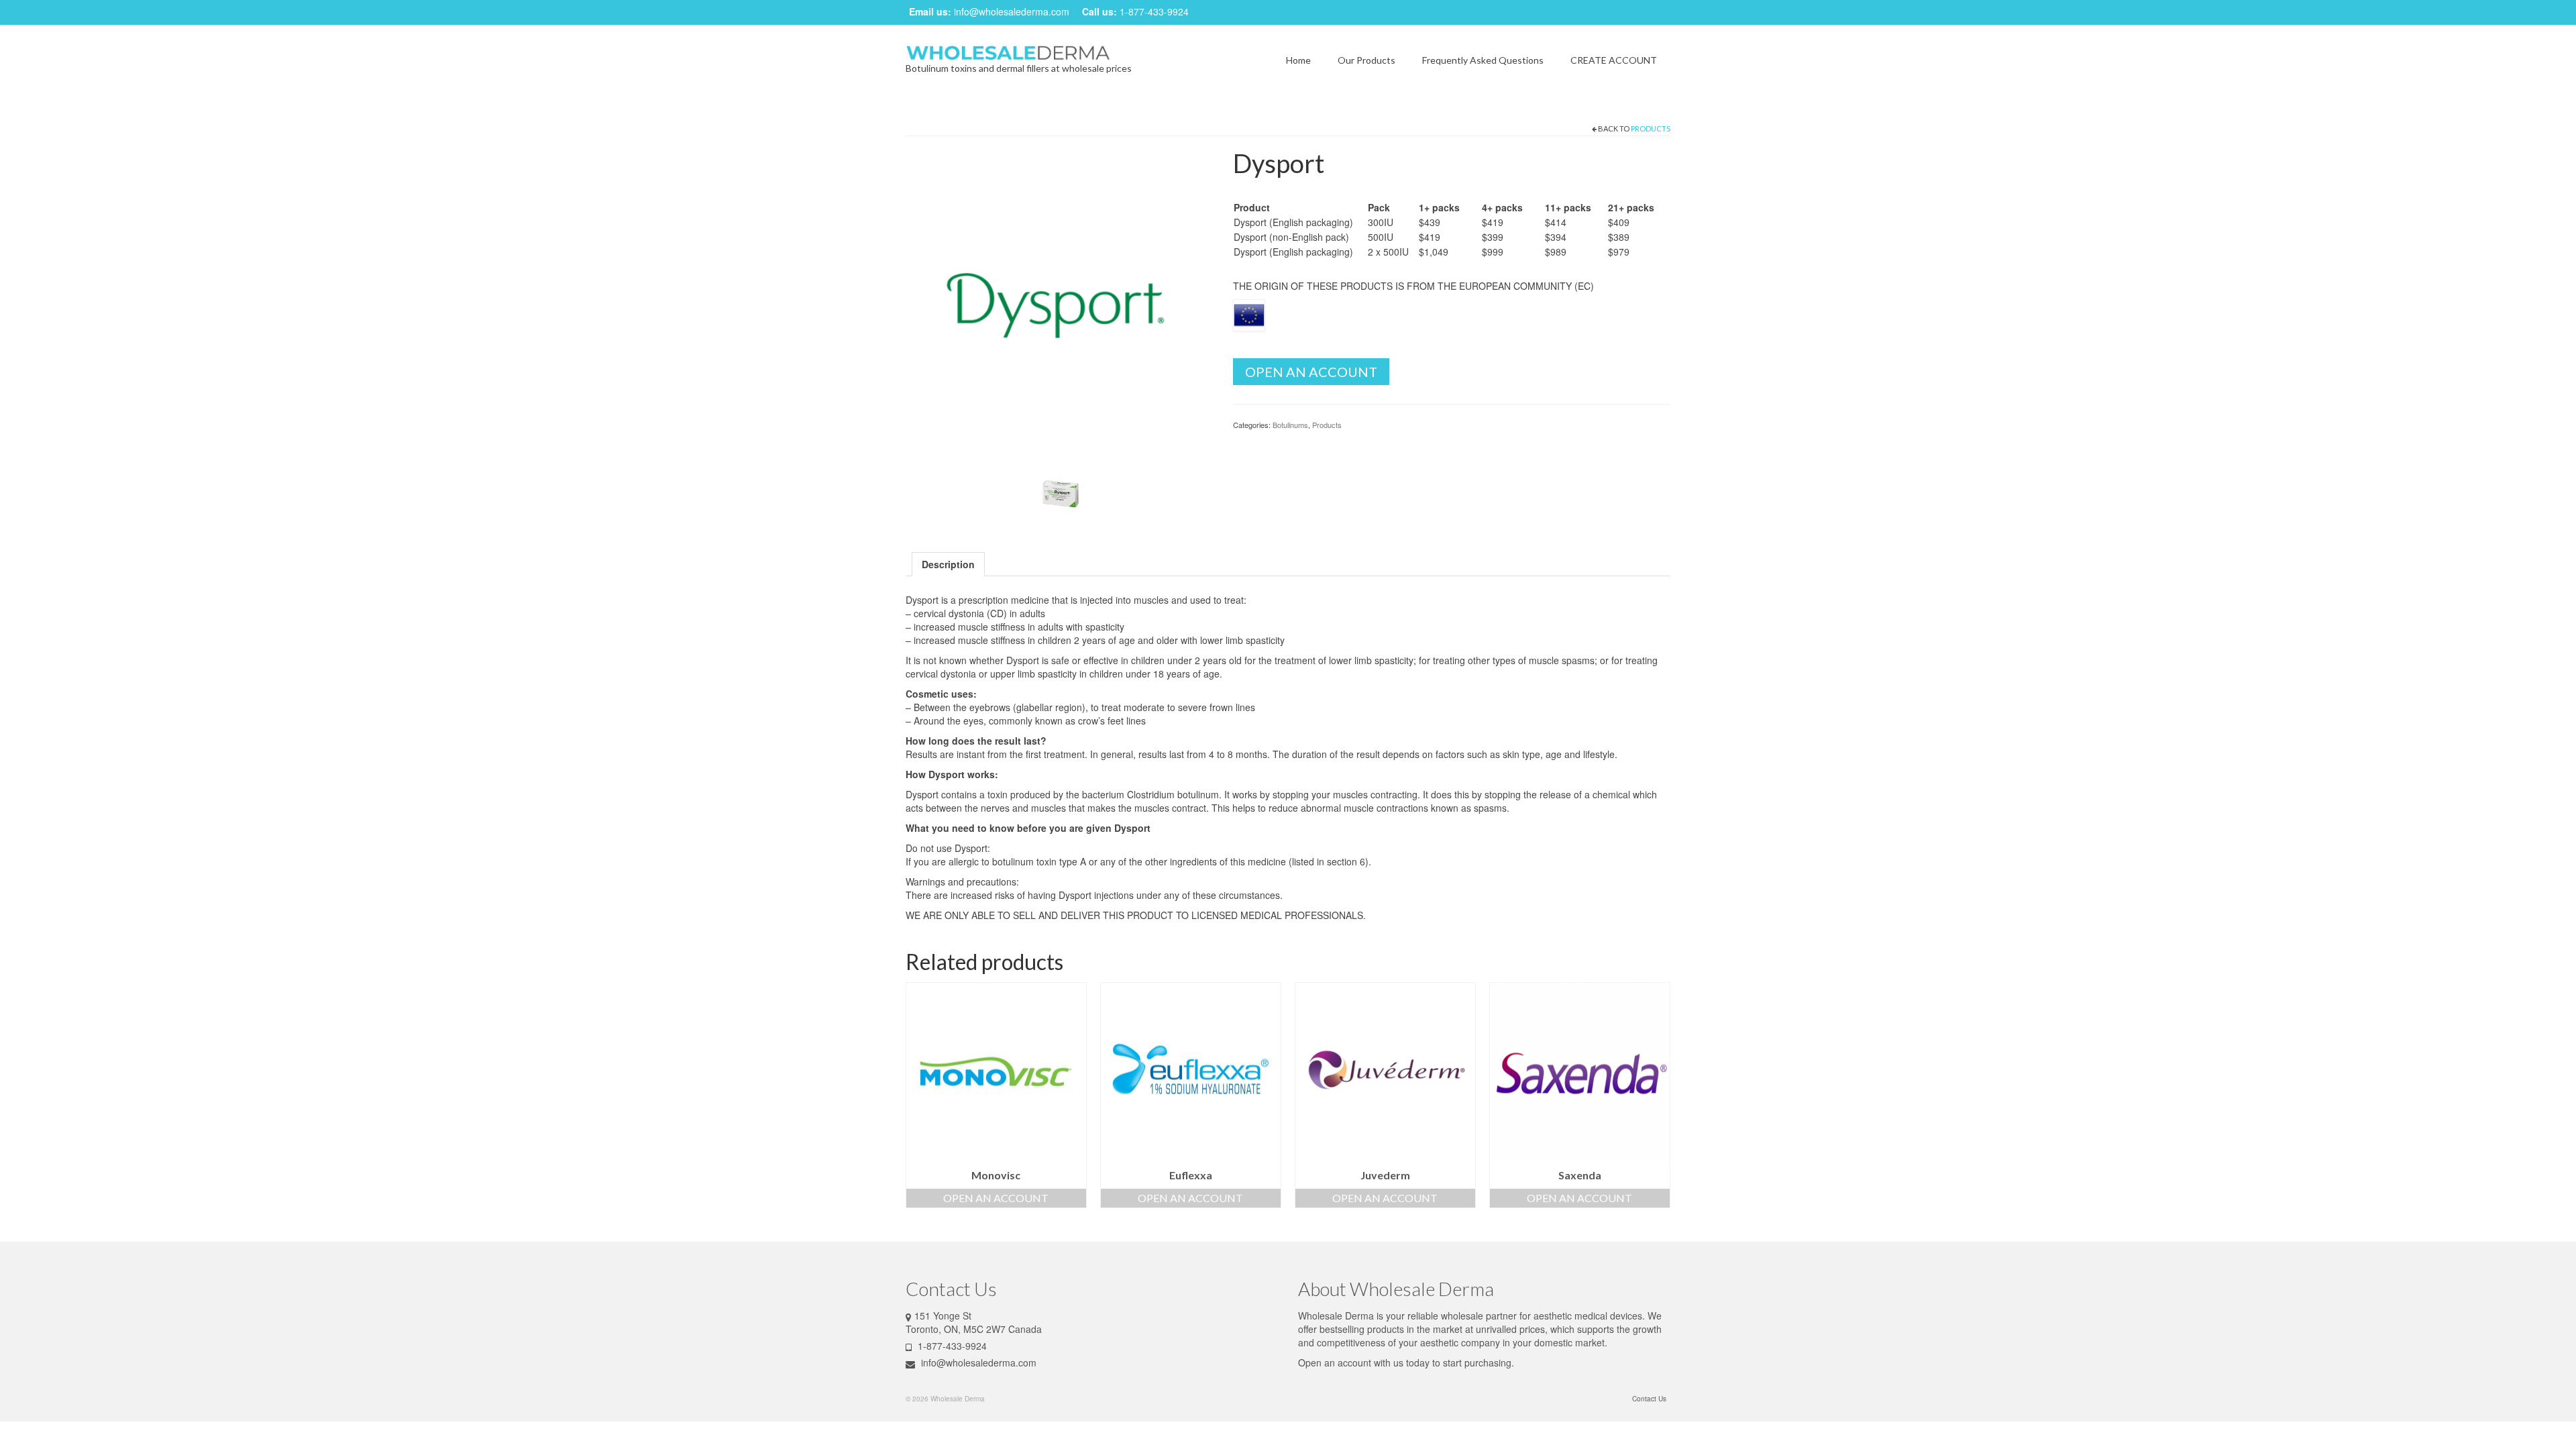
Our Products (1366, 60)
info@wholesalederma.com (1012, 11)
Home (1298, 60)
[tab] (948, 564)
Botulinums (1290, 425)
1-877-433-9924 (1154, 11)
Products (1651, 128)
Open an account (1335, 1362)
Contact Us (1649, 1399)
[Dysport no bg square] (1061, 492)
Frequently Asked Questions (1483, 60)
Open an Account (1311, 372)
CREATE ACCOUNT (1614, 60)
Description (948, 564)
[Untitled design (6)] (1059, 301)
